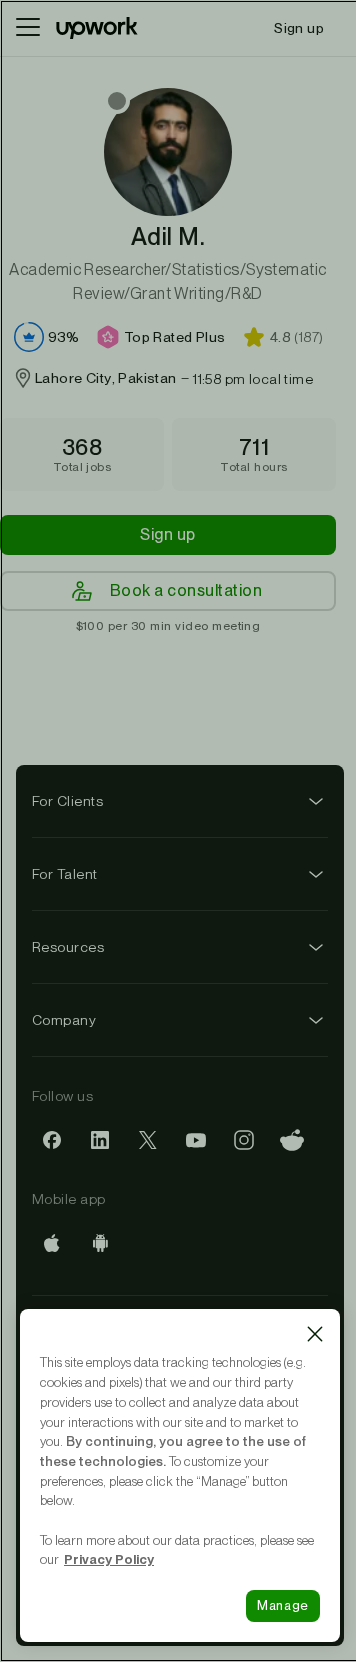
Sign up (167, 534)
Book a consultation (186, 590)
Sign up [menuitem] (299, 28)
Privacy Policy (109, 1559)
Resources (68, 947)
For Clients (67, 801)
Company (64, 1020)
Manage (283, 1605)
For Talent (65, 874)
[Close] (315, 1334)
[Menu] (28, 28)
